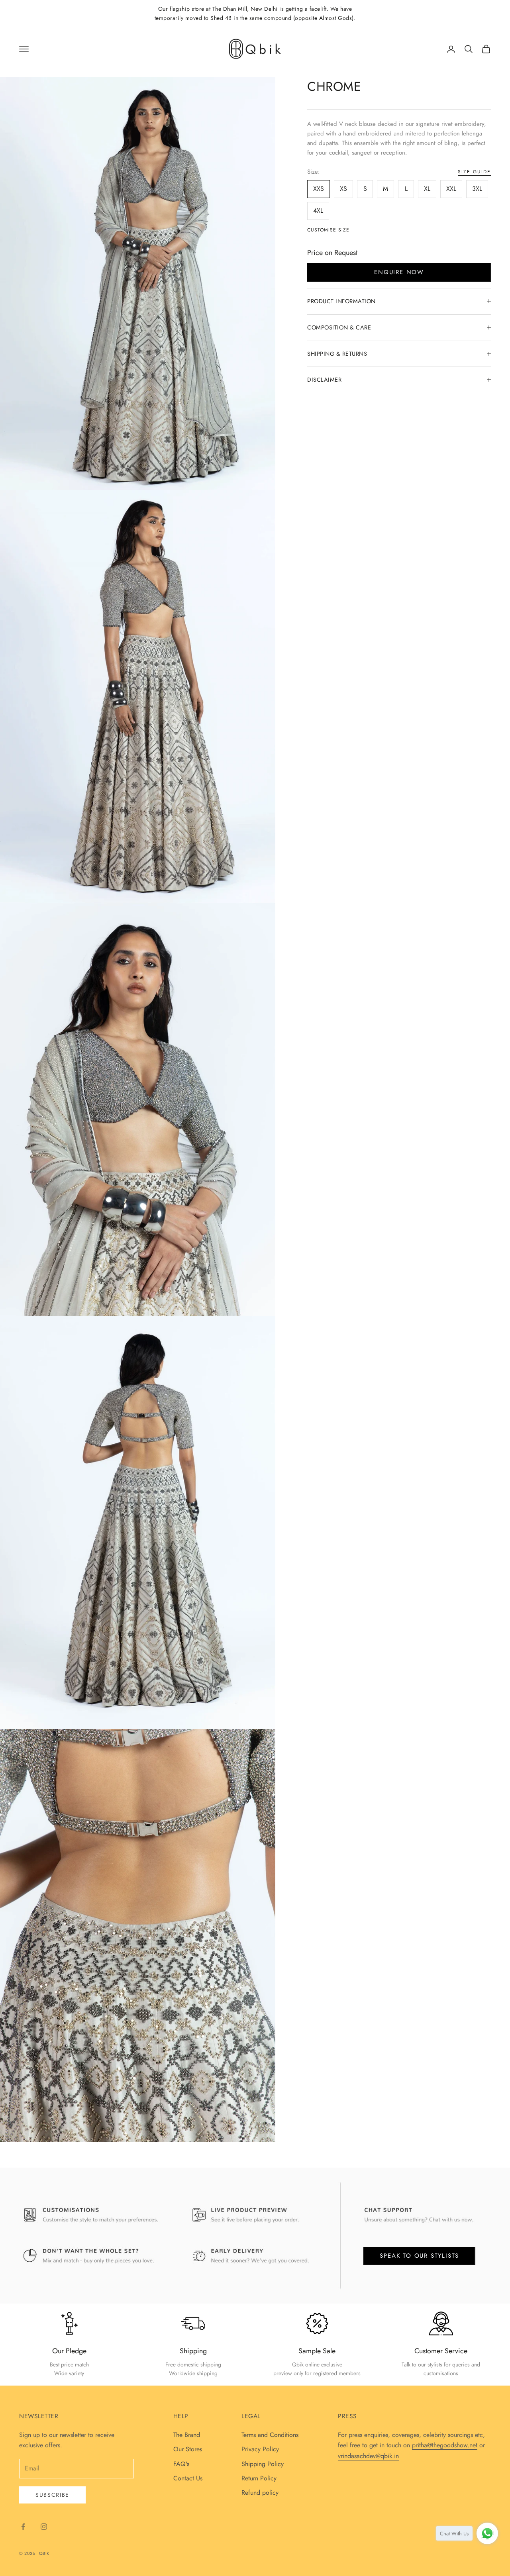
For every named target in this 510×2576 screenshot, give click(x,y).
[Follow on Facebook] (23, 2527)
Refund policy (260, 2493)
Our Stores (188, 2449)
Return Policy (259, 2478)
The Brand (187, 2435)
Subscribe (52, 2495)
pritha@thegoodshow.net (445, 2445)
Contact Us (188, 2478)
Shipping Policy (263, 2464)
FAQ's (181, 2464)
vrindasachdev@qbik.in (368, 2456)
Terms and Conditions (270, 2435)
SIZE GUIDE (474, 171)
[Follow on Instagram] (44, 2527)
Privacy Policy (260, 2449)
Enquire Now (399, 272)
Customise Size (328, 230)
